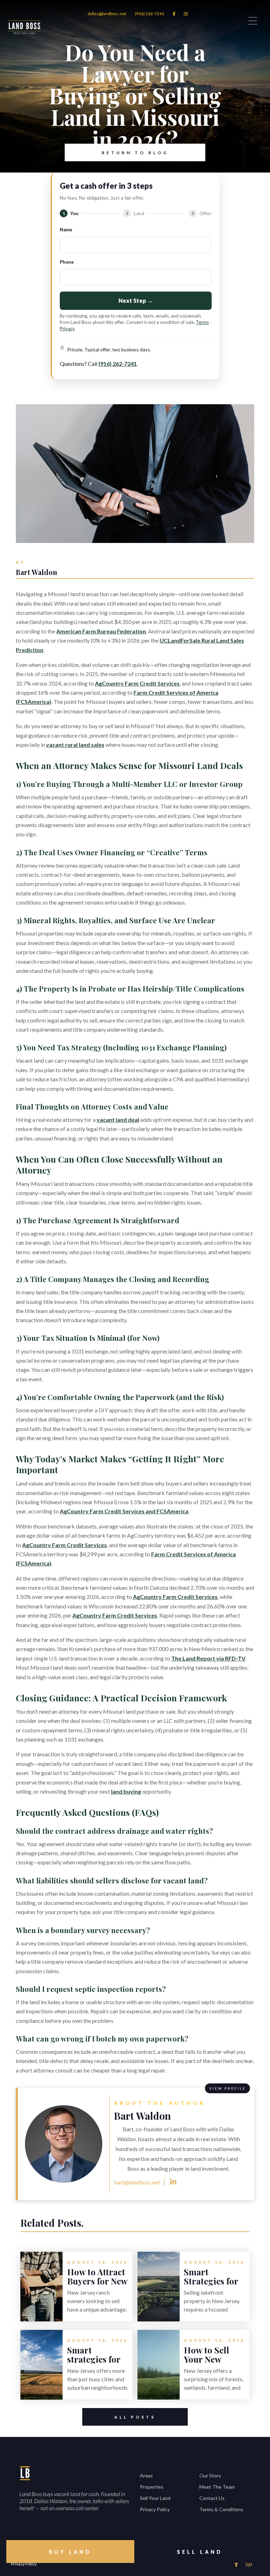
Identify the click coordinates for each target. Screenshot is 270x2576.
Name (66, 230)
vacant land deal (118, 1120)
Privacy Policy (155, 2509)
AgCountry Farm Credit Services (137, 683)
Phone (67, 262)
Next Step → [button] (136, 301)
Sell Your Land (155, 2498)
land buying (126, 1791)
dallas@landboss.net (107, 14)
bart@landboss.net (137, 2182)
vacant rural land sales (75, 745)
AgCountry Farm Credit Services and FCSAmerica (124, 1511)
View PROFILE (227, 2088)
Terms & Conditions (221, 2509)
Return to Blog (135, 153)
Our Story (210, 2475)
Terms (202, 322)
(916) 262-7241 (149, 14)
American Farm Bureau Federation (101, 631)
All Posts (135, 2417)
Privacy (67, 329)
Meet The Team (217, 2487)
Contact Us (212, 2498)
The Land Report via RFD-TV (208, 1658)
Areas (146, 2475)
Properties (152, 2487)
